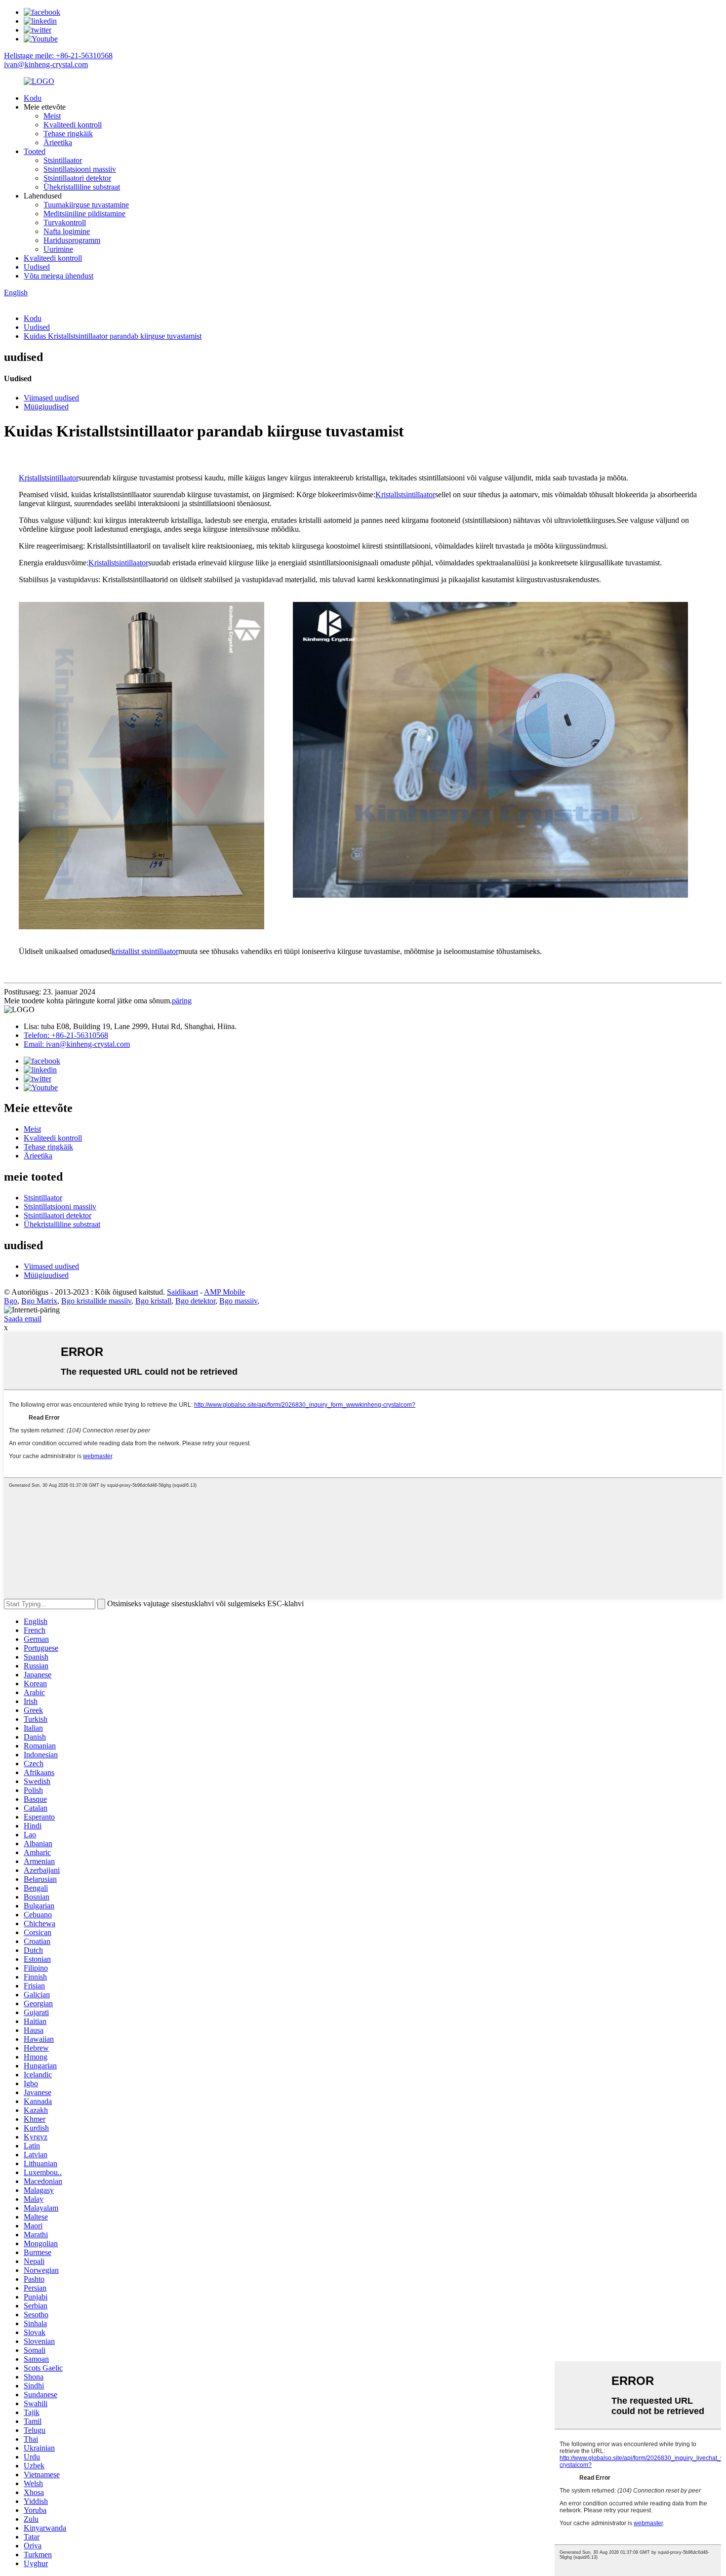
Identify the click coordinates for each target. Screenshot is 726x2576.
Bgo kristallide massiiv (96, 1301)
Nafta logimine (67, 231)
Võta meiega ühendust (59, 276)
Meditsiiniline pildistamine (84, 214)
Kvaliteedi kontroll (73, 125)
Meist (52, 116)
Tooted (35, 151)
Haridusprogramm (72, 240)
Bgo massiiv (238, 1301)
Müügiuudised (46, 407)
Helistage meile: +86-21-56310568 (58, 56)
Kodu (33, 98)
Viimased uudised (51, 398)
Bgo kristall (153, 1301)
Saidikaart (182, 1292)
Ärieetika (58, 142)
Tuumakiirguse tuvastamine (86, 205)
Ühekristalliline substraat (82, 187)
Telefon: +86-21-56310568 (66, 1035)
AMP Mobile (224, 1292)
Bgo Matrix (39, 1301)
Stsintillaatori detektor (77, 178)
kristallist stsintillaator (145, 951)
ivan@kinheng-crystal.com (46, 64)
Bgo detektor (195, 1301)
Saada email (23, 1319)
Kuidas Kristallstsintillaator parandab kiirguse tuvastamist (113, 336)
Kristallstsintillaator (49, 478)
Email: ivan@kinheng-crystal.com (77, 1044)
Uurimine (58, 249)
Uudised (37, 267)
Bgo (11, 1301)
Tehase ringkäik (68, 134)
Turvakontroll (65, 222)
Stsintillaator (63, 160)
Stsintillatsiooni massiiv (80, 169)
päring (182, 1001)
